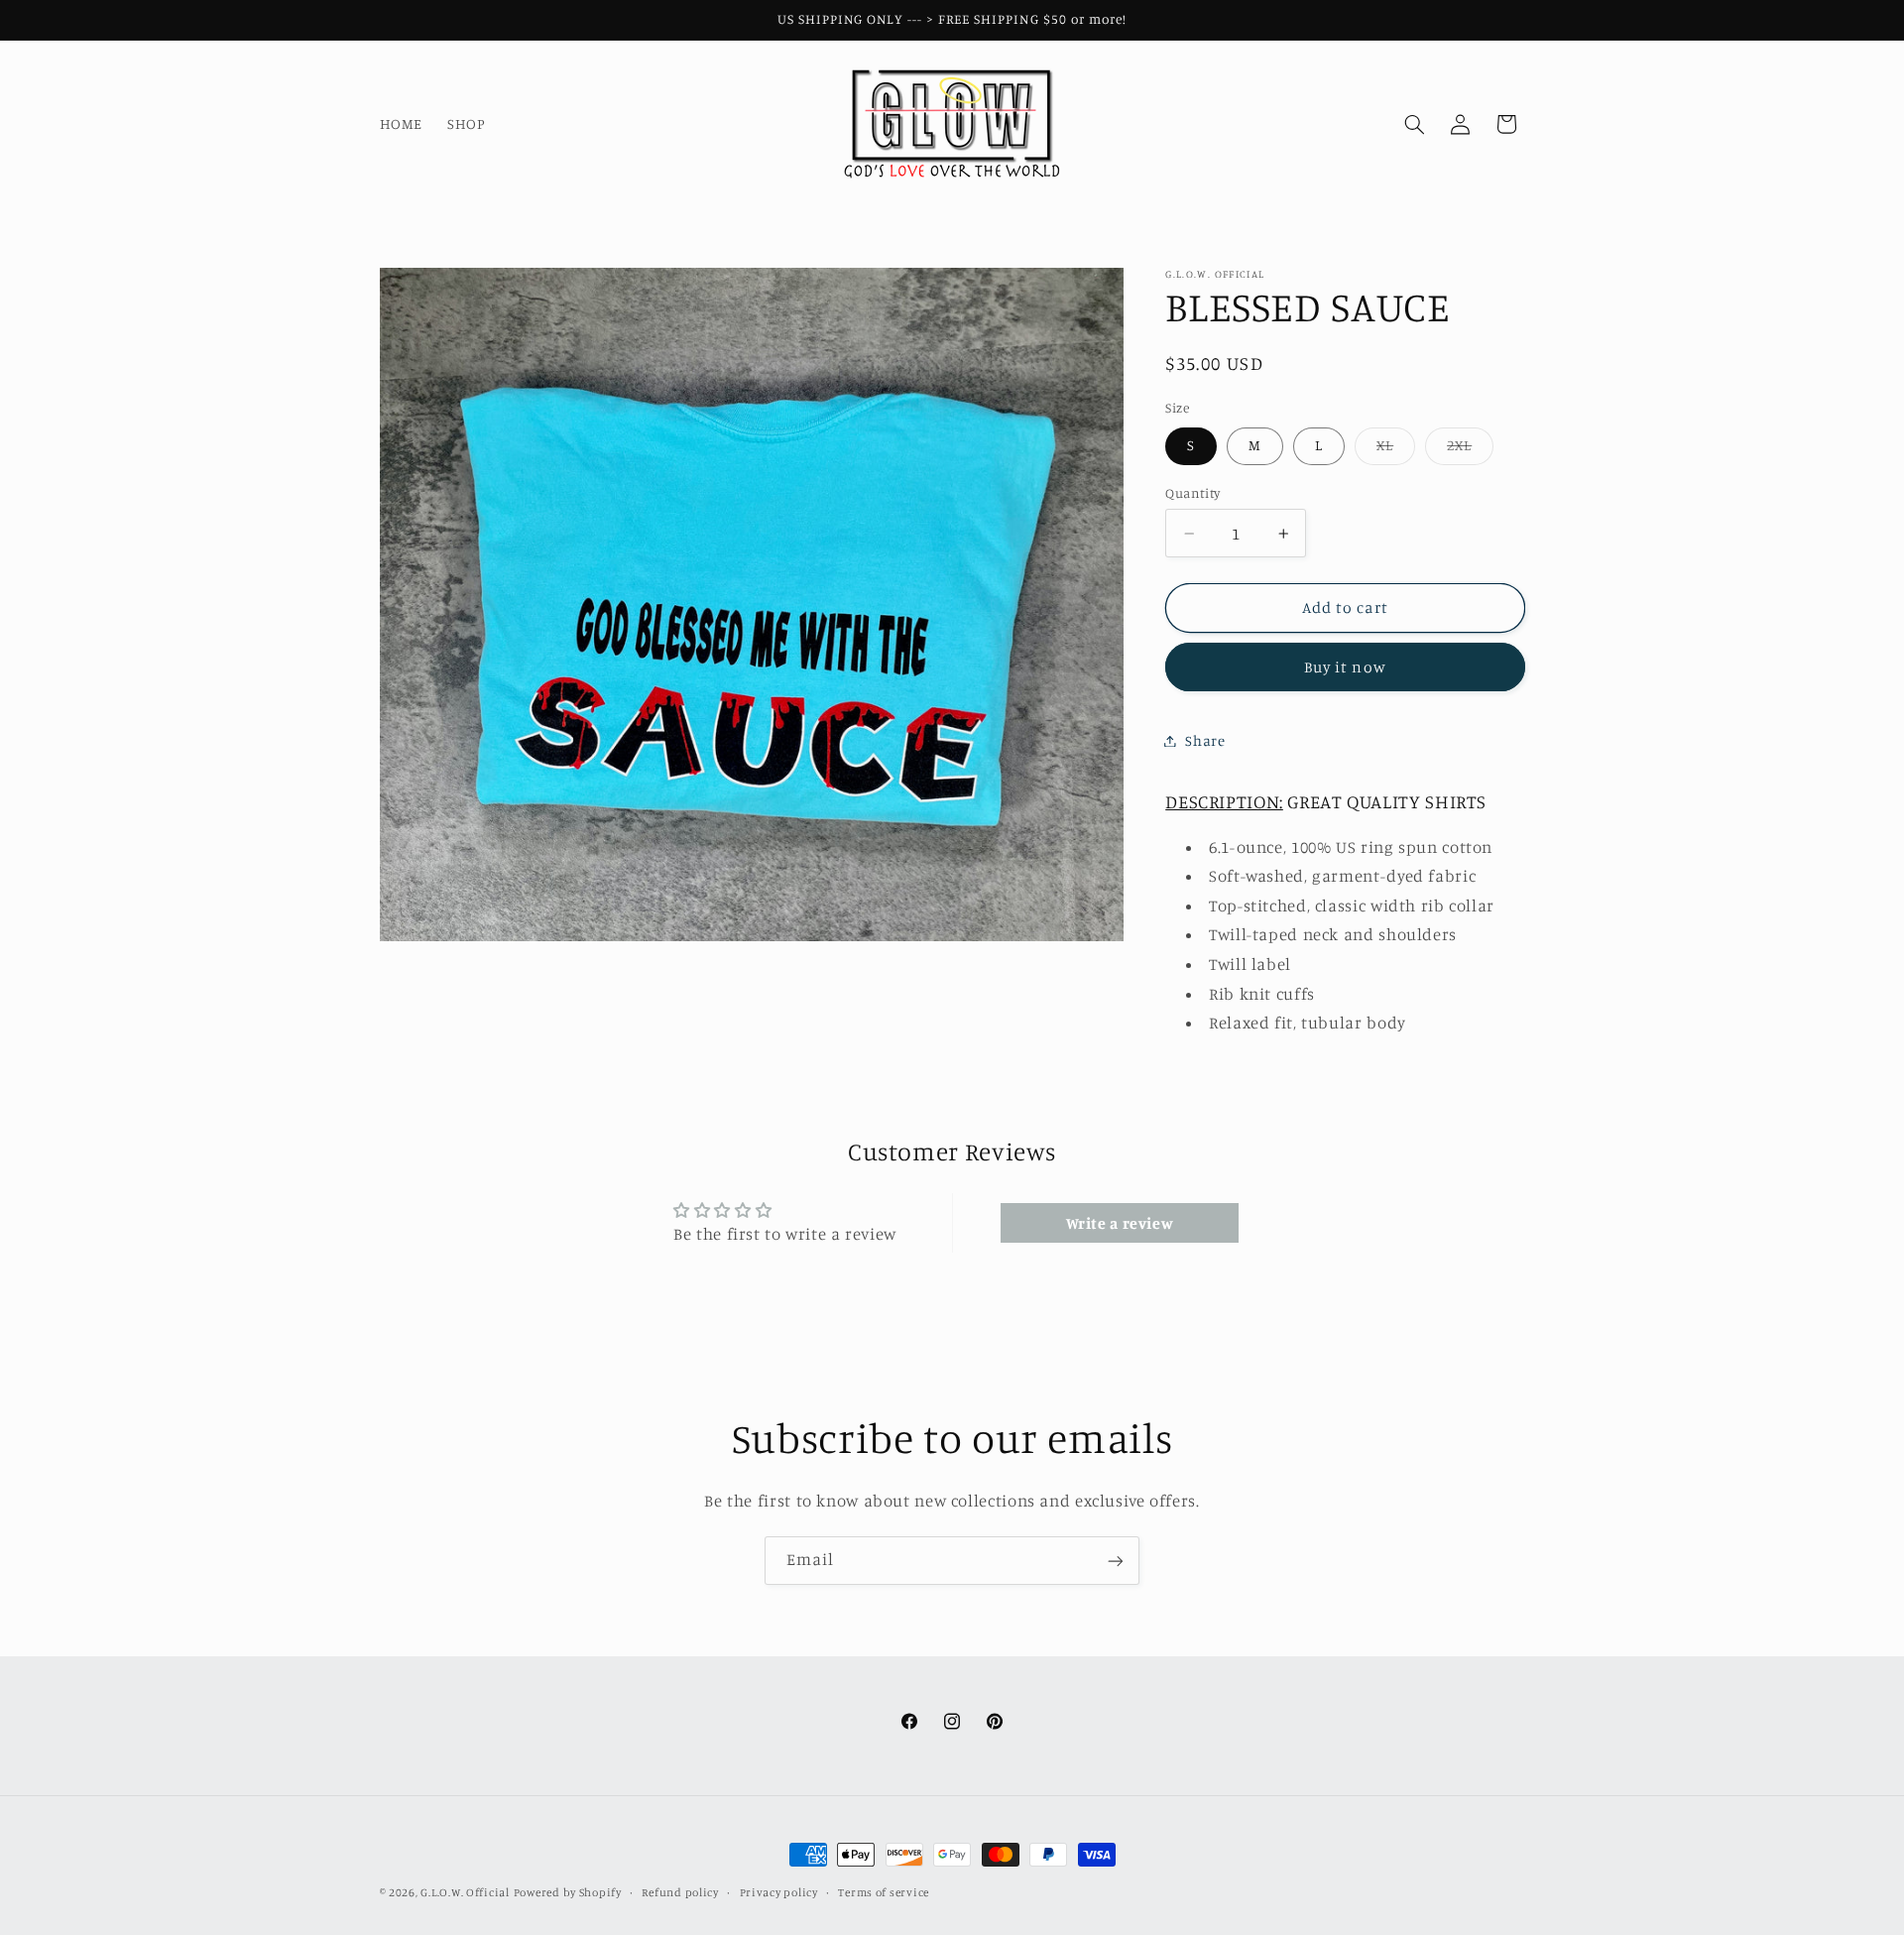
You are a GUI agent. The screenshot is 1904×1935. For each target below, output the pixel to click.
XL (1396, 450)
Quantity (1192, 493)
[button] (1414, 124)
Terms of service (884, 1892)
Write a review (1120, 1223)
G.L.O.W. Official (465, 1892)
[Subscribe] (1116, 1561)
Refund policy (680, 1892)
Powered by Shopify (568, 1892)
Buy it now (1345, 667)
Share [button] (1205, 740)
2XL (1470, 450)
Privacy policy (779, 1892)
